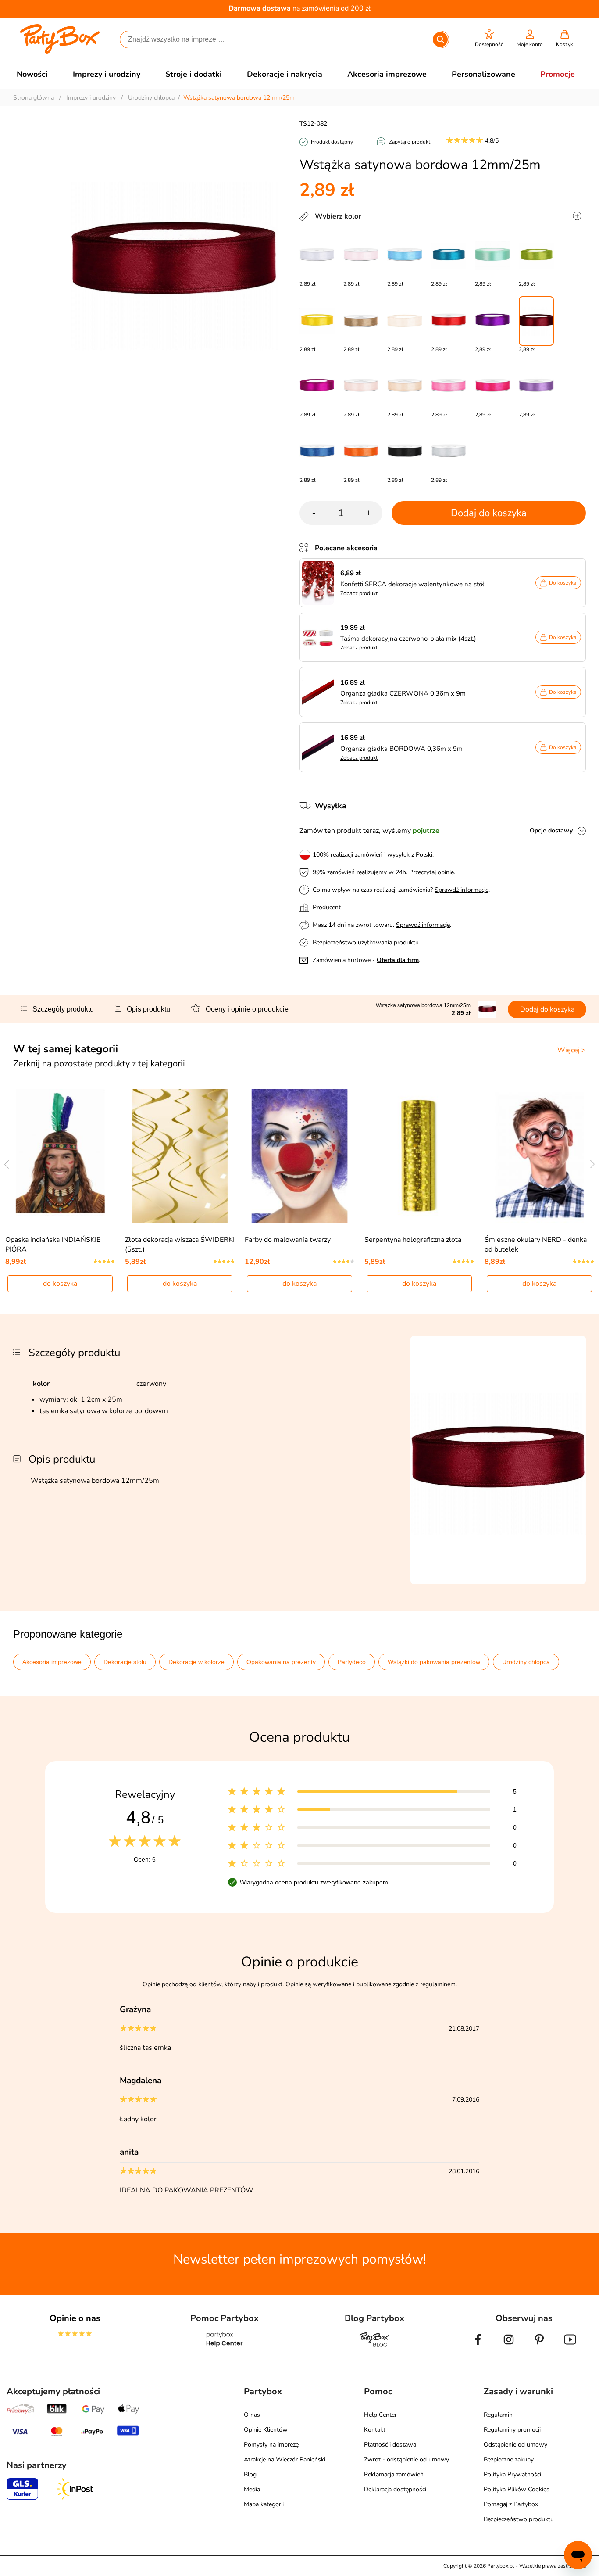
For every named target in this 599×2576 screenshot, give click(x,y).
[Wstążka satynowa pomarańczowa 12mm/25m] (361, 452)
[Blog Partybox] (374, 2346)
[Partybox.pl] (60, 52)
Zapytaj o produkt (410, 142)
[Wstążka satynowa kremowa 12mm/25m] (361, 386)
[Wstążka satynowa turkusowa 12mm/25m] (449, 256)
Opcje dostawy (551, 831)
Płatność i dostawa (390, 2445)
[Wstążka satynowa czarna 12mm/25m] (405, 452)
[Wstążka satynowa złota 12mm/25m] (361, 321)
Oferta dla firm (398, 960)
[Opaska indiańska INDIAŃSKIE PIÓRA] (60, 1156)
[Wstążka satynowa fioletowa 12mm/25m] (492, 321)
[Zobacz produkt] (320, 583)
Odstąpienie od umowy (515, 2445)
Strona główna (34, 98)
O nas (252, 2415)
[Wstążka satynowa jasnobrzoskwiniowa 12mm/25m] (405, 386)
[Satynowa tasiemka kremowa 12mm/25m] (405, 321)
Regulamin (498, 2415)
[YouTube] (570, 2346)
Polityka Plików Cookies (517, 2489)
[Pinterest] (539, 2346)
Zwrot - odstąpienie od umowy (406, 2459)
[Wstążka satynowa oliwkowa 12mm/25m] (536, 256)
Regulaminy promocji (512, 2430)
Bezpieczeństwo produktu (519, 2519)
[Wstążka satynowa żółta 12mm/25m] (317, 321)
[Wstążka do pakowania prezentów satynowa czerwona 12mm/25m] (449, 321)
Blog (250, 2474)
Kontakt (375, 2430)
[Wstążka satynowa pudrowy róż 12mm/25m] (361, 256)
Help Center (380, 2415)
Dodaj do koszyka (489, 513)
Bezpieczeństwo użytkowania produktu (366, 942)
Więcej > (572, 1050)
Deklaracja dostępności (395, 2489)
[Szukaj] (440, 39)
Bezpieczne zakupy (509, 2459)
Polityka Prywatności (512, 2474)
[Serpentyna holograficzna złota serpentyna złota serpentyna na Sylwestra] (419, 1156)
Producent (327, 907)
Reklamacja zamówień (394, 2474)
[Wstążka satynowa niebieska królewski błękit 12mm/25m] (317, 452)
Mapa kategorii (264, 2504)
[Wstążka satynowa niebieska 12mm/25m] (405, 256)
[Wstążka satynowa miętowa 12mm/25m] (492, 256)
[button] (489, 38)
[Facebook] (478, 2346)
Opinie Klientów (266, 2430)
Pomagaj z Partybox (511, 2504)
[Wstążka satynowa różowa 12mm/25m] (449, 386)
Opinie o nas (75, 2318)
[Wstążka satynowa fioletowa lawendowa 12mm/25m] (536, 386)
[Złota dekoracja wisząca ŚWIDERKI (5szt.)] (180, 1156)
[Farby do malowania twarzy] (300, 1156)
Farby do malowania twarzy (288, 1240)
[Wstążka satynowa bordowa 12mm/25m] (536, 321)
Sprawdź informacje (462, 890)
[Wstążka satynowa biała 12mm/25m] (317, 256)
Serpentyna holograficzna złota (413, 1240)
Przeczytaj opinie (431, 872)
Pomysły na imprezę (271, 2445)
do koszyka (60, 1284)
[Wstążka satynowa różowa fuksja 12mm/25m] (317, 386)
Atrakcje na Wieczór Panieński (285, 2459)
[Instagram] (509, 2346)
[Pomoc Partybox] (225, 2346)
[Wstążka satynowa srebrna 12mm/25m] (449, 452)
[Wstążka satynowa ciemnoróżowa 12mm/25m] (492, 386)
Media (252, 2489)
